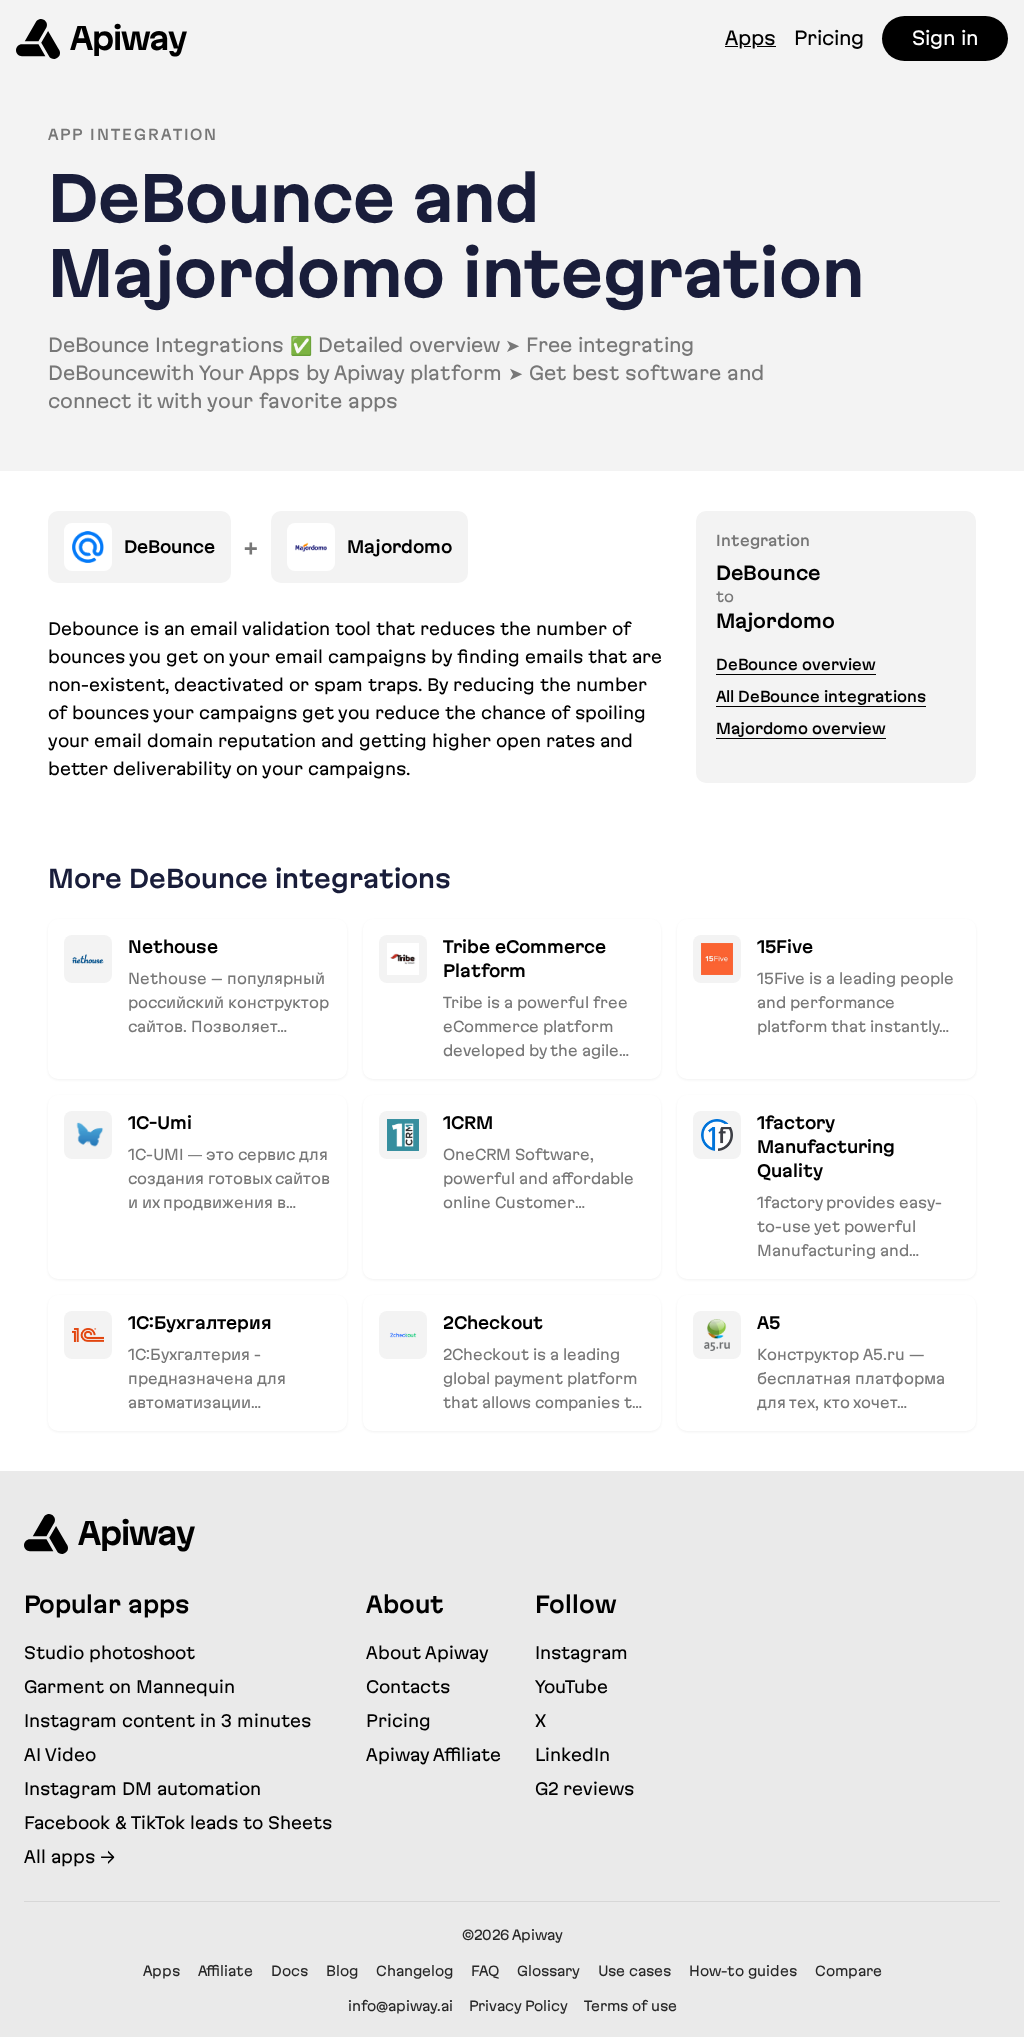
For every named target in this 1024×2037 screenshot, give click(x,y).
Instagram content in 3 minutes (167, 1720)
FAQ (485, 1971)
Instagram (581, 1652)
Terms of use (630, 2006)
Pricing (829, 38)
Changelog (414, 1971)
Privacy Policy (518, 2006)
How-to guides (743, 1971)
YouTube (571, 1686)
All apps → (69, 1856)
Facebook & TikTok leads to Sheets (178, 1822)
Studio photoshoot (109, 1652)
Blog (342, 1971)
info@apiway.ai (400, 2006)
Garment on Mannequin (129, 1686)
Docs (289, 1971)
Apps (750, 38)
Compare (848, 1971)
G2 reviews (584, 1788)
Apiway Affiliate (433, 1754)
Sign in (945, 38)
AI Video (60, 1754)
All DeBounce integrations (821, 696)
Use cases (634, 1971)
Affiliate (225, 1971)
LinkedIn (572, 1754)
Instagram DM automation (142, 1788)
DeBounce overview (796, 664)
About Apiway (427, 1652)
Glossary (548, 1971)
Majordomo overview (801, 728)
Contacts (408, 1686)
